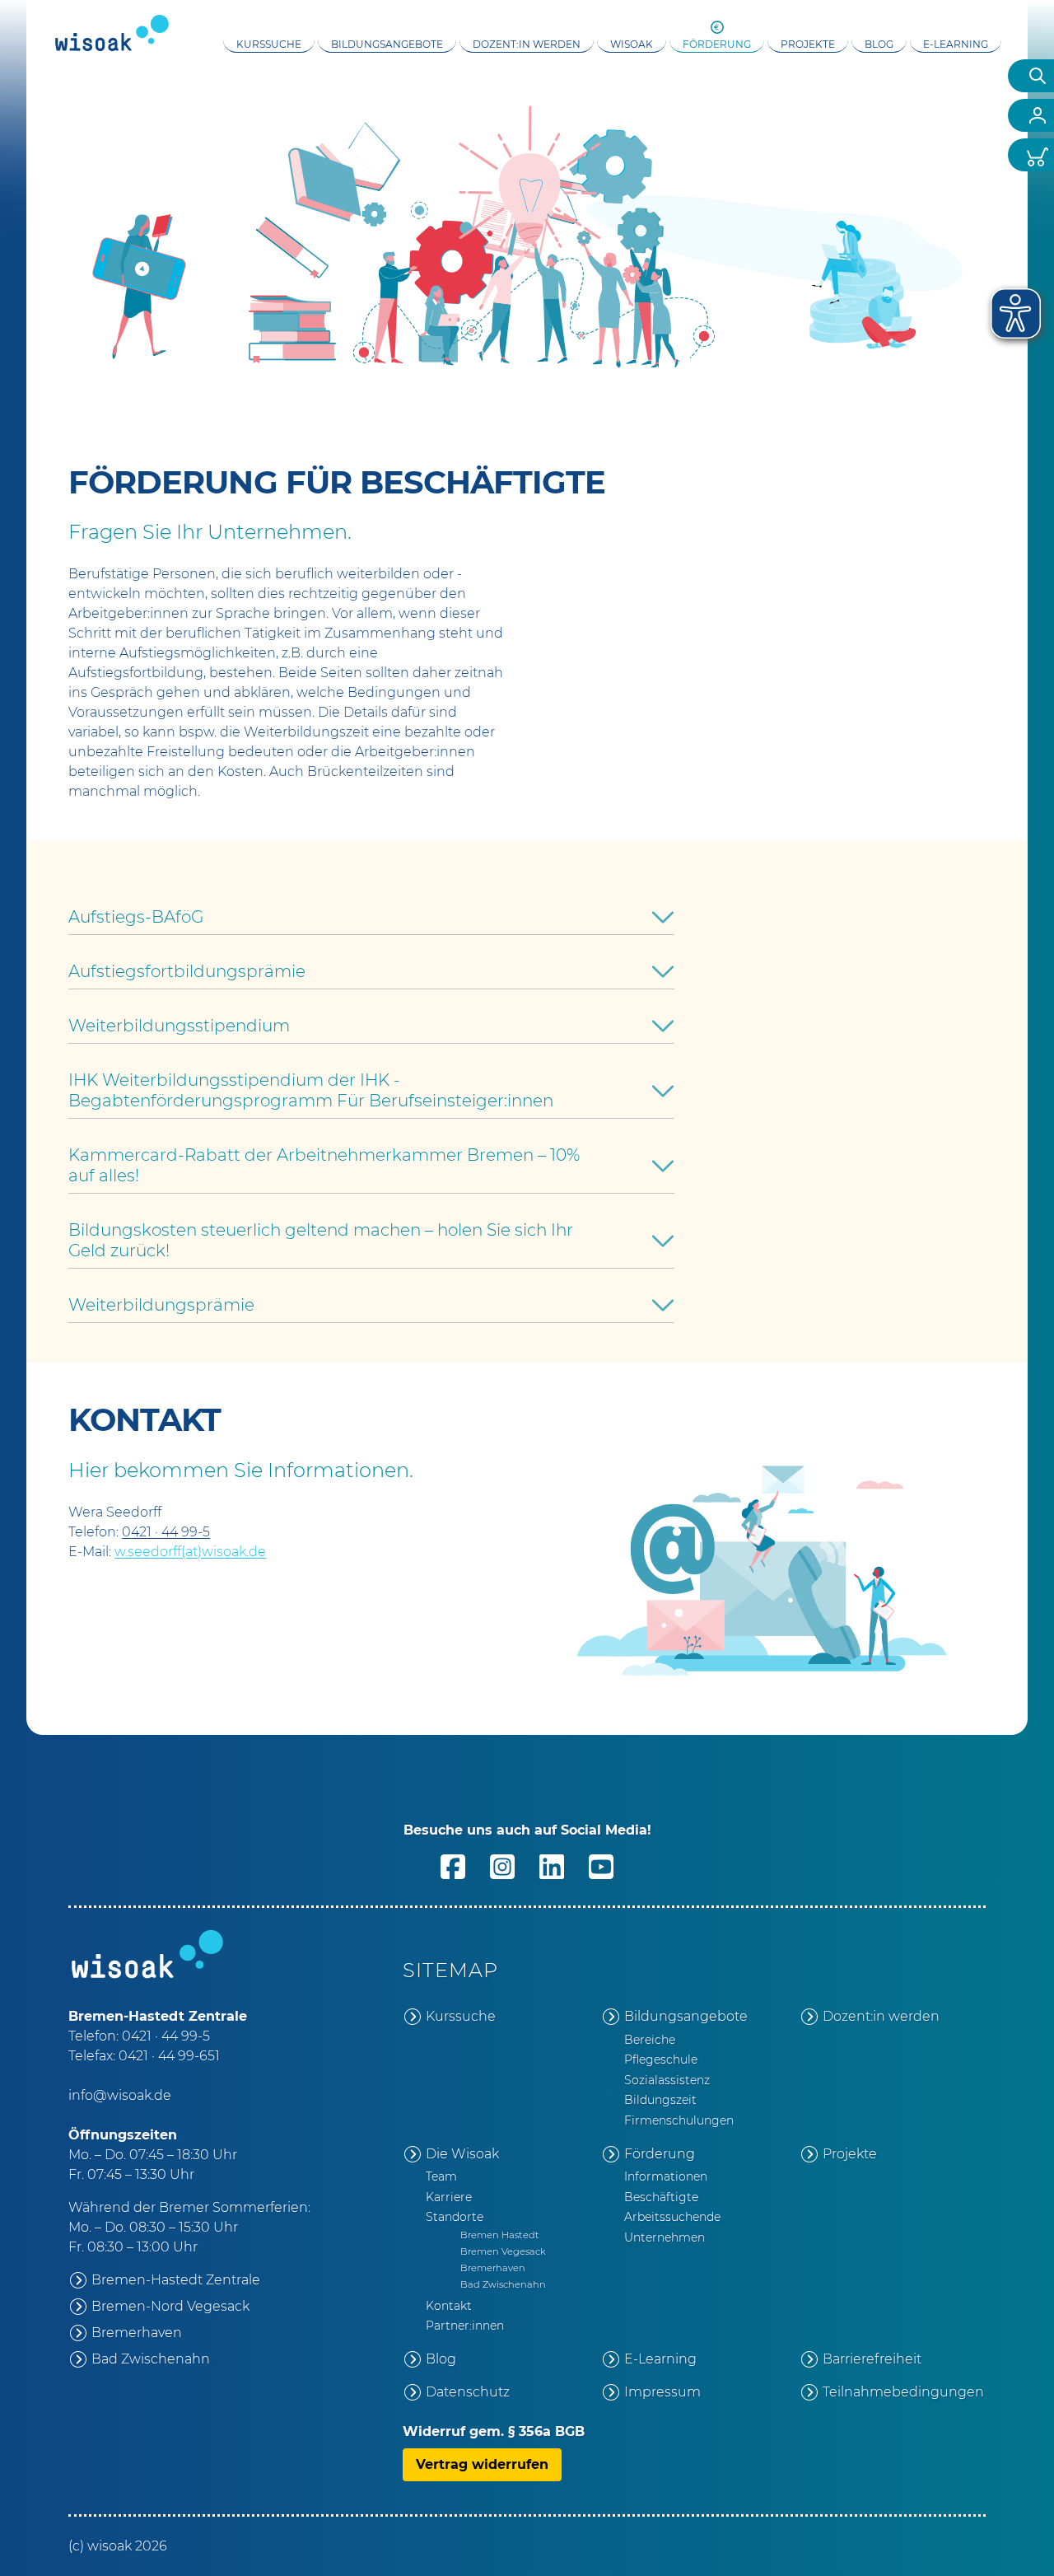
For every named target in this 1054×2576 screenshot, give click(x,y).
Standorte (455, 2217)
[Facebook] (453, 1875)
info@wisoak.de (120, 2095)
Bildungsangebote (387, 44)
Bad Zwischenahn (151, 2359)
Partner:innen (465, 2326)
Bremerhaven (137, 2333)
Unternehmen (665, 2237)
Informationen (666, 2176)
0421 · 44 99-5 (166, 1532)
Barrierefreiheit (872, 2359)
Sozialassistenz (667, 2080)
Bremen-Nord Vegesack (170, 2306)
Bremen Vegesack (503, 2251)
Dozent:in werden (527, 44)
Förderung (717, 44)
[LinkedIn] (552, 1875)
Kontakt (449, 2306)
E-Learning (956, 44)
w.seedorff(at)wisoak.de (190, 1552)
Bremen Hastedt (500, 2235)
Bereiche (650, 2040)
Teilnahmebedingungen (903, 2392)
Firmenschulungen (679, 2120)
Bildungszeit (660, 2100)
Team (441, 2176)
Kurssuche (269, 44)
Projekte (808, 44)
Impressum (662, 2392)
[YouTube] (601, 1875)
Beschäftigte (661, 2197)
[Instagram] (502, 1875)
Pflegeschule (661, 2059)
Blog (879, 44)
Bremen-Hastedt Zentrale (176, 2280)
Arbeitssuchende (672, 2217)
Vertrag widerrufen (482, 2464)
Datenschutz (468, 2392)
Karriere (449, 2197)
